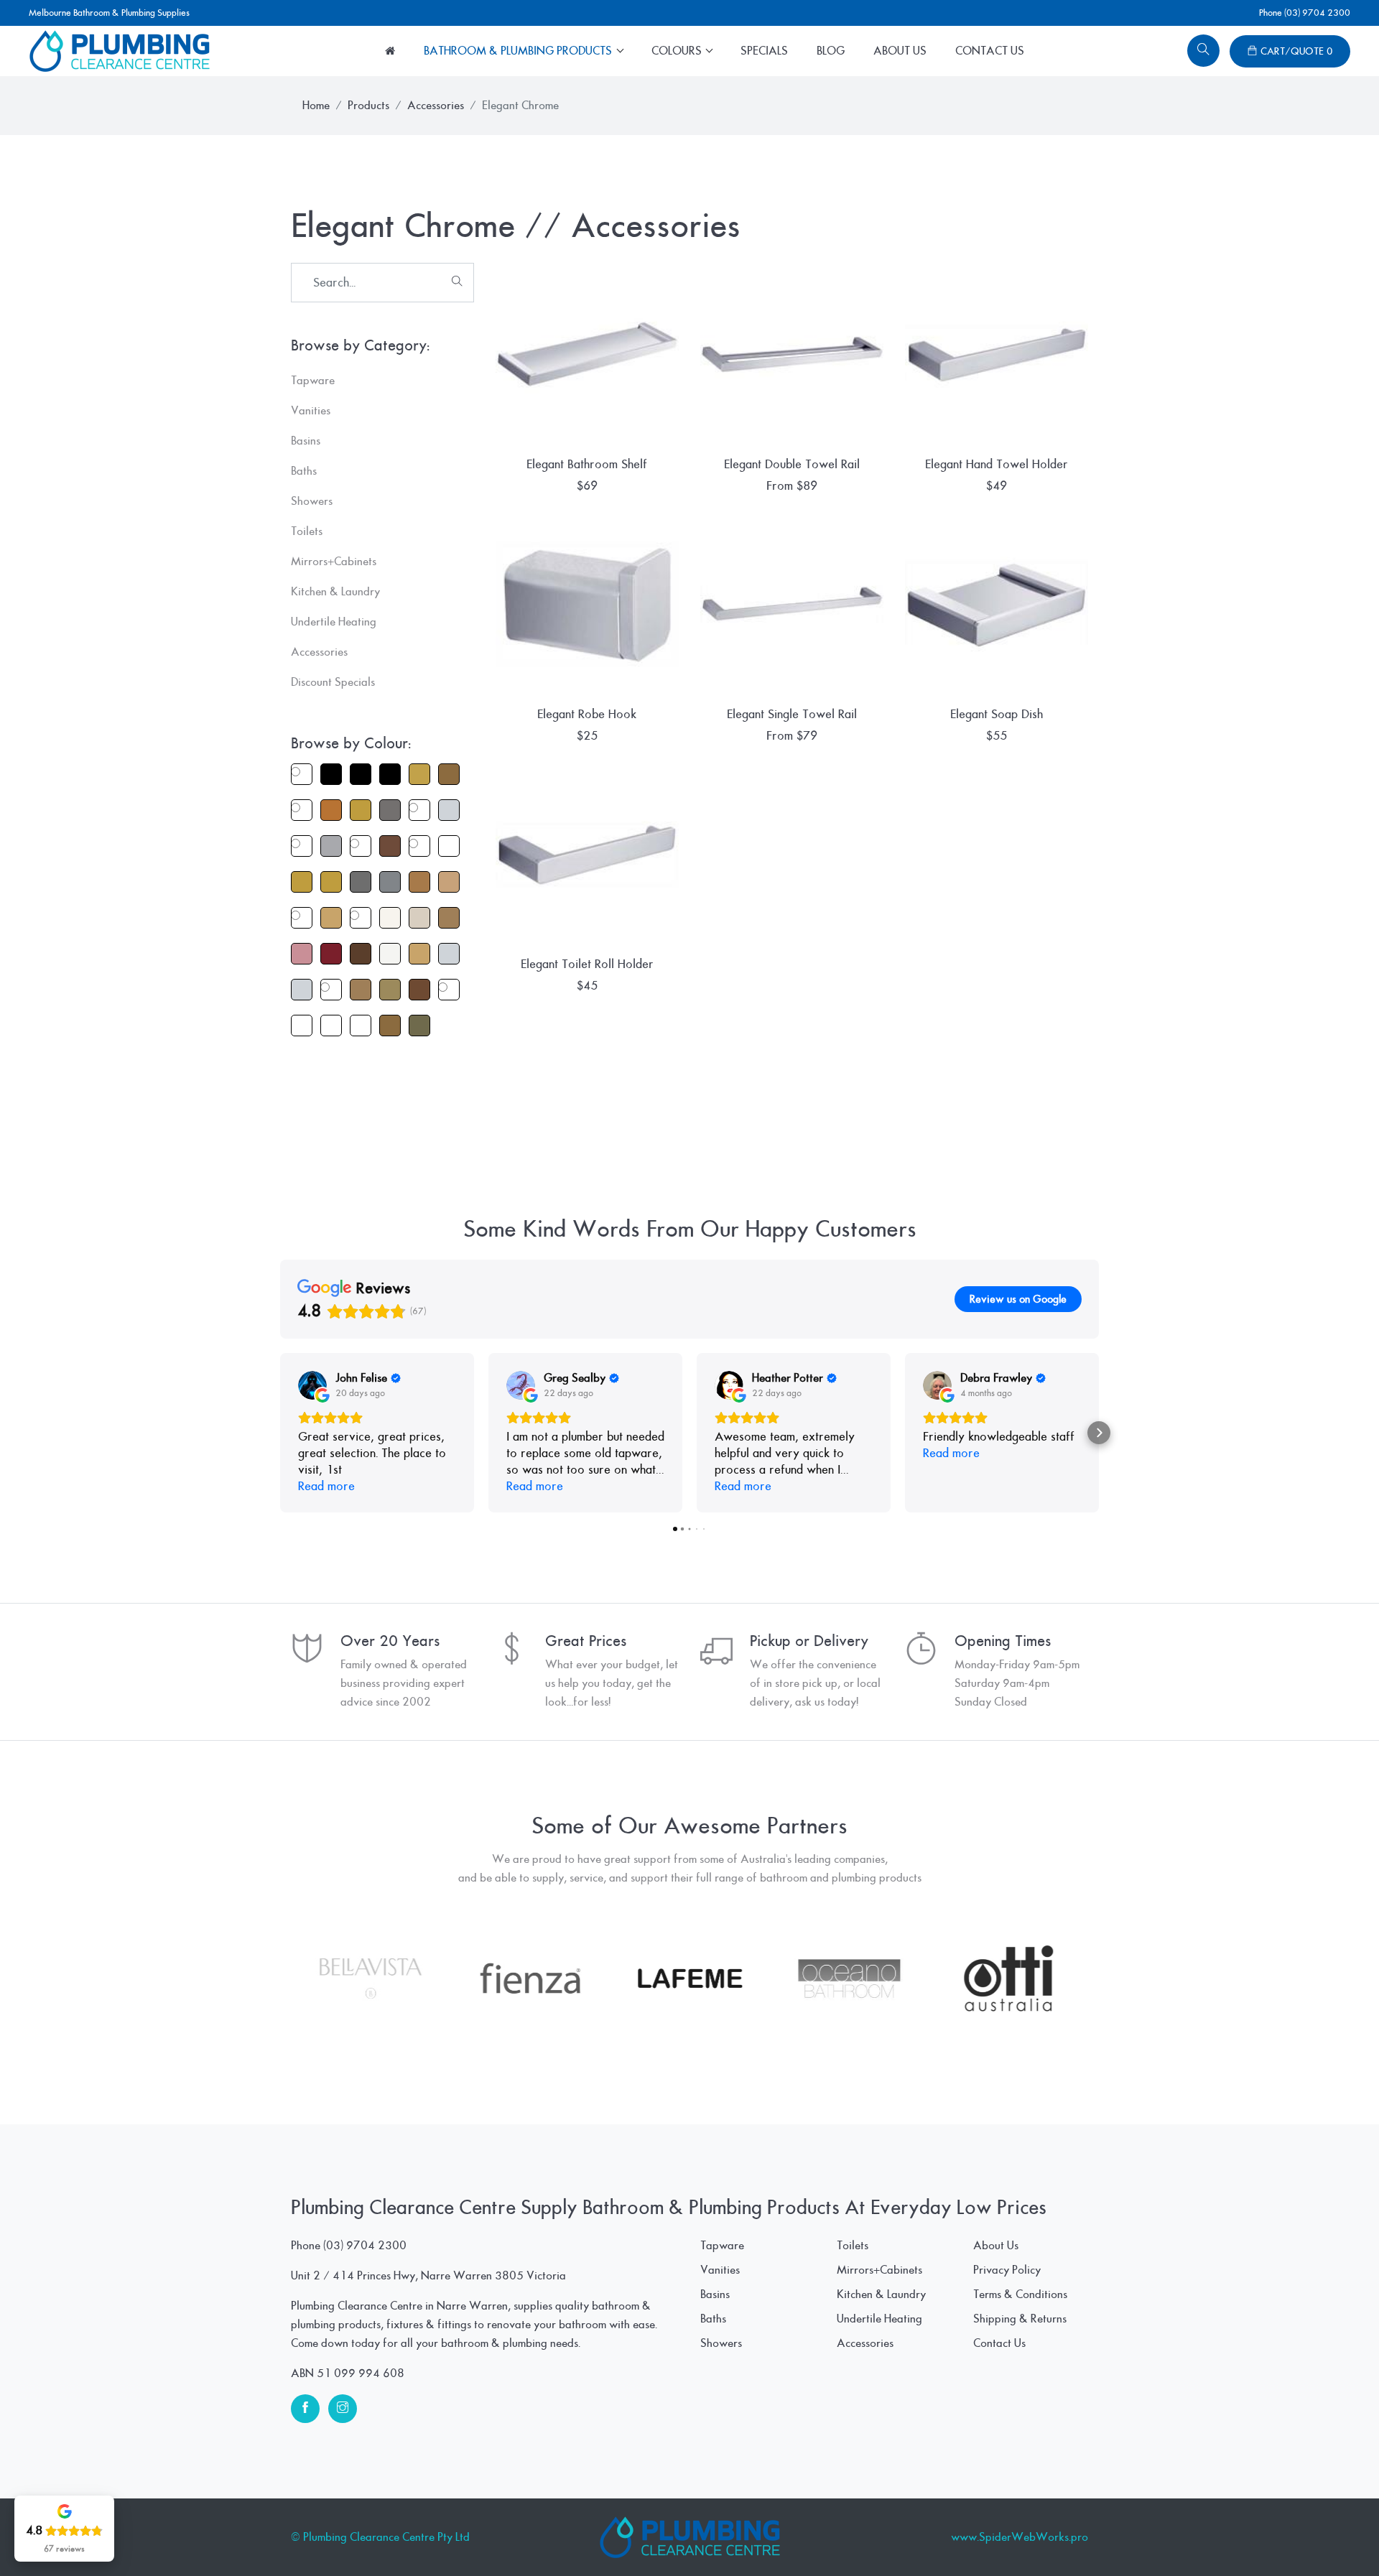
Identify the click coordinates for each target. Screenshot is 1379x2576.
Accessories (436, 106)
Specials (764, 51)
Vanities (720, 2270)
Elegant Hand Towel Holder (997, 464)
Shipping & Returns (1020, 2319)
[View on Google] (312, 1385)
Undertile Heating (879, 2319)
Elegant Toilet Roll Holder (587, 964)
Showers (721, 2343)
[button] (280, 1433)
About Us (900, 51)
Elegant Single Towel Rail (792, 714)
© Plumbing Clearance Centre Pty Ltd (380, 2537)
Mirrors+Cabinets (879, 2270)
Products (368, 106)
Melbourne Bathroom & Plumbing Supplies (109, 13)
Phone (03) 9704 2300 (1305, 13)
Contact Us (990, 51)
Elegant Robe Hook (587, 714)
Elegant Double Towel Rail (792, 464)
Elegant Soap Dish (997, 714)
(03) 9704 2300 (365, 2246)
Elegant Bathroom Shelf (587, 464)
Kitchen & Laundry (881, 2294)
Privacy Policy (1007, 2270)
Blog (831, 51)
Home (316, 106)
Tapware (722, 2246)
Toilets (853, 2246)
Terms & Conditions (1020, 2294)
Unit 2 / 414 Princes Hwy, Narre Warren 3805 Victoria (428, 2276)
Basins (715, 2294)
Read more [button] (326, 1486)
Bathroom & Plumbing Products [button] (519, 51)
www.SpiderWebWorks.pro (1020, 2537)
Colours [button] (678, 51)
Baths (713, 2319)
